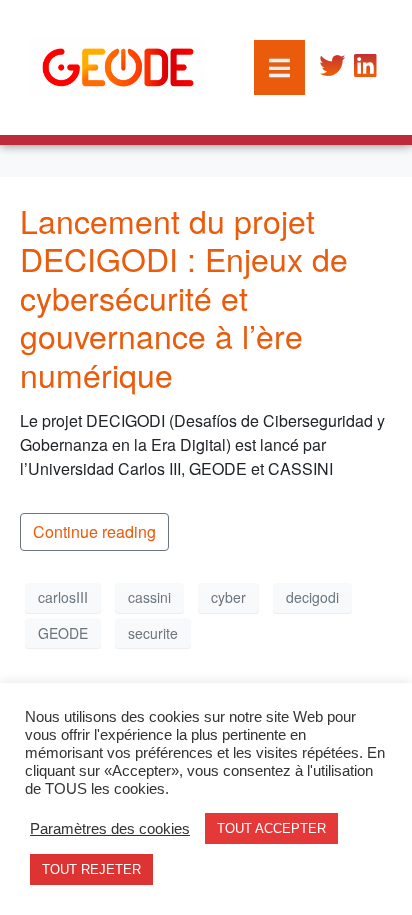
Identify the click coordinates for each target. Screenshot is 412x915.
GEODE (63, 633)
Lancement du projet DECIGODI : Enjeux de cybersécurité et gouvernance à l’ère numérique (184, 297)
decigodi (312, 597)
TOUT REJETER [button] (91, 869)
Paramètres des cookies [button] (110, 829)
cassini (149, 597)
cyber (228, 597)
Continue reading (94, 531)
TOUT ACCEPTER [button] (271, 828)
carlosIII (63, 597)
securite (153, 633)
